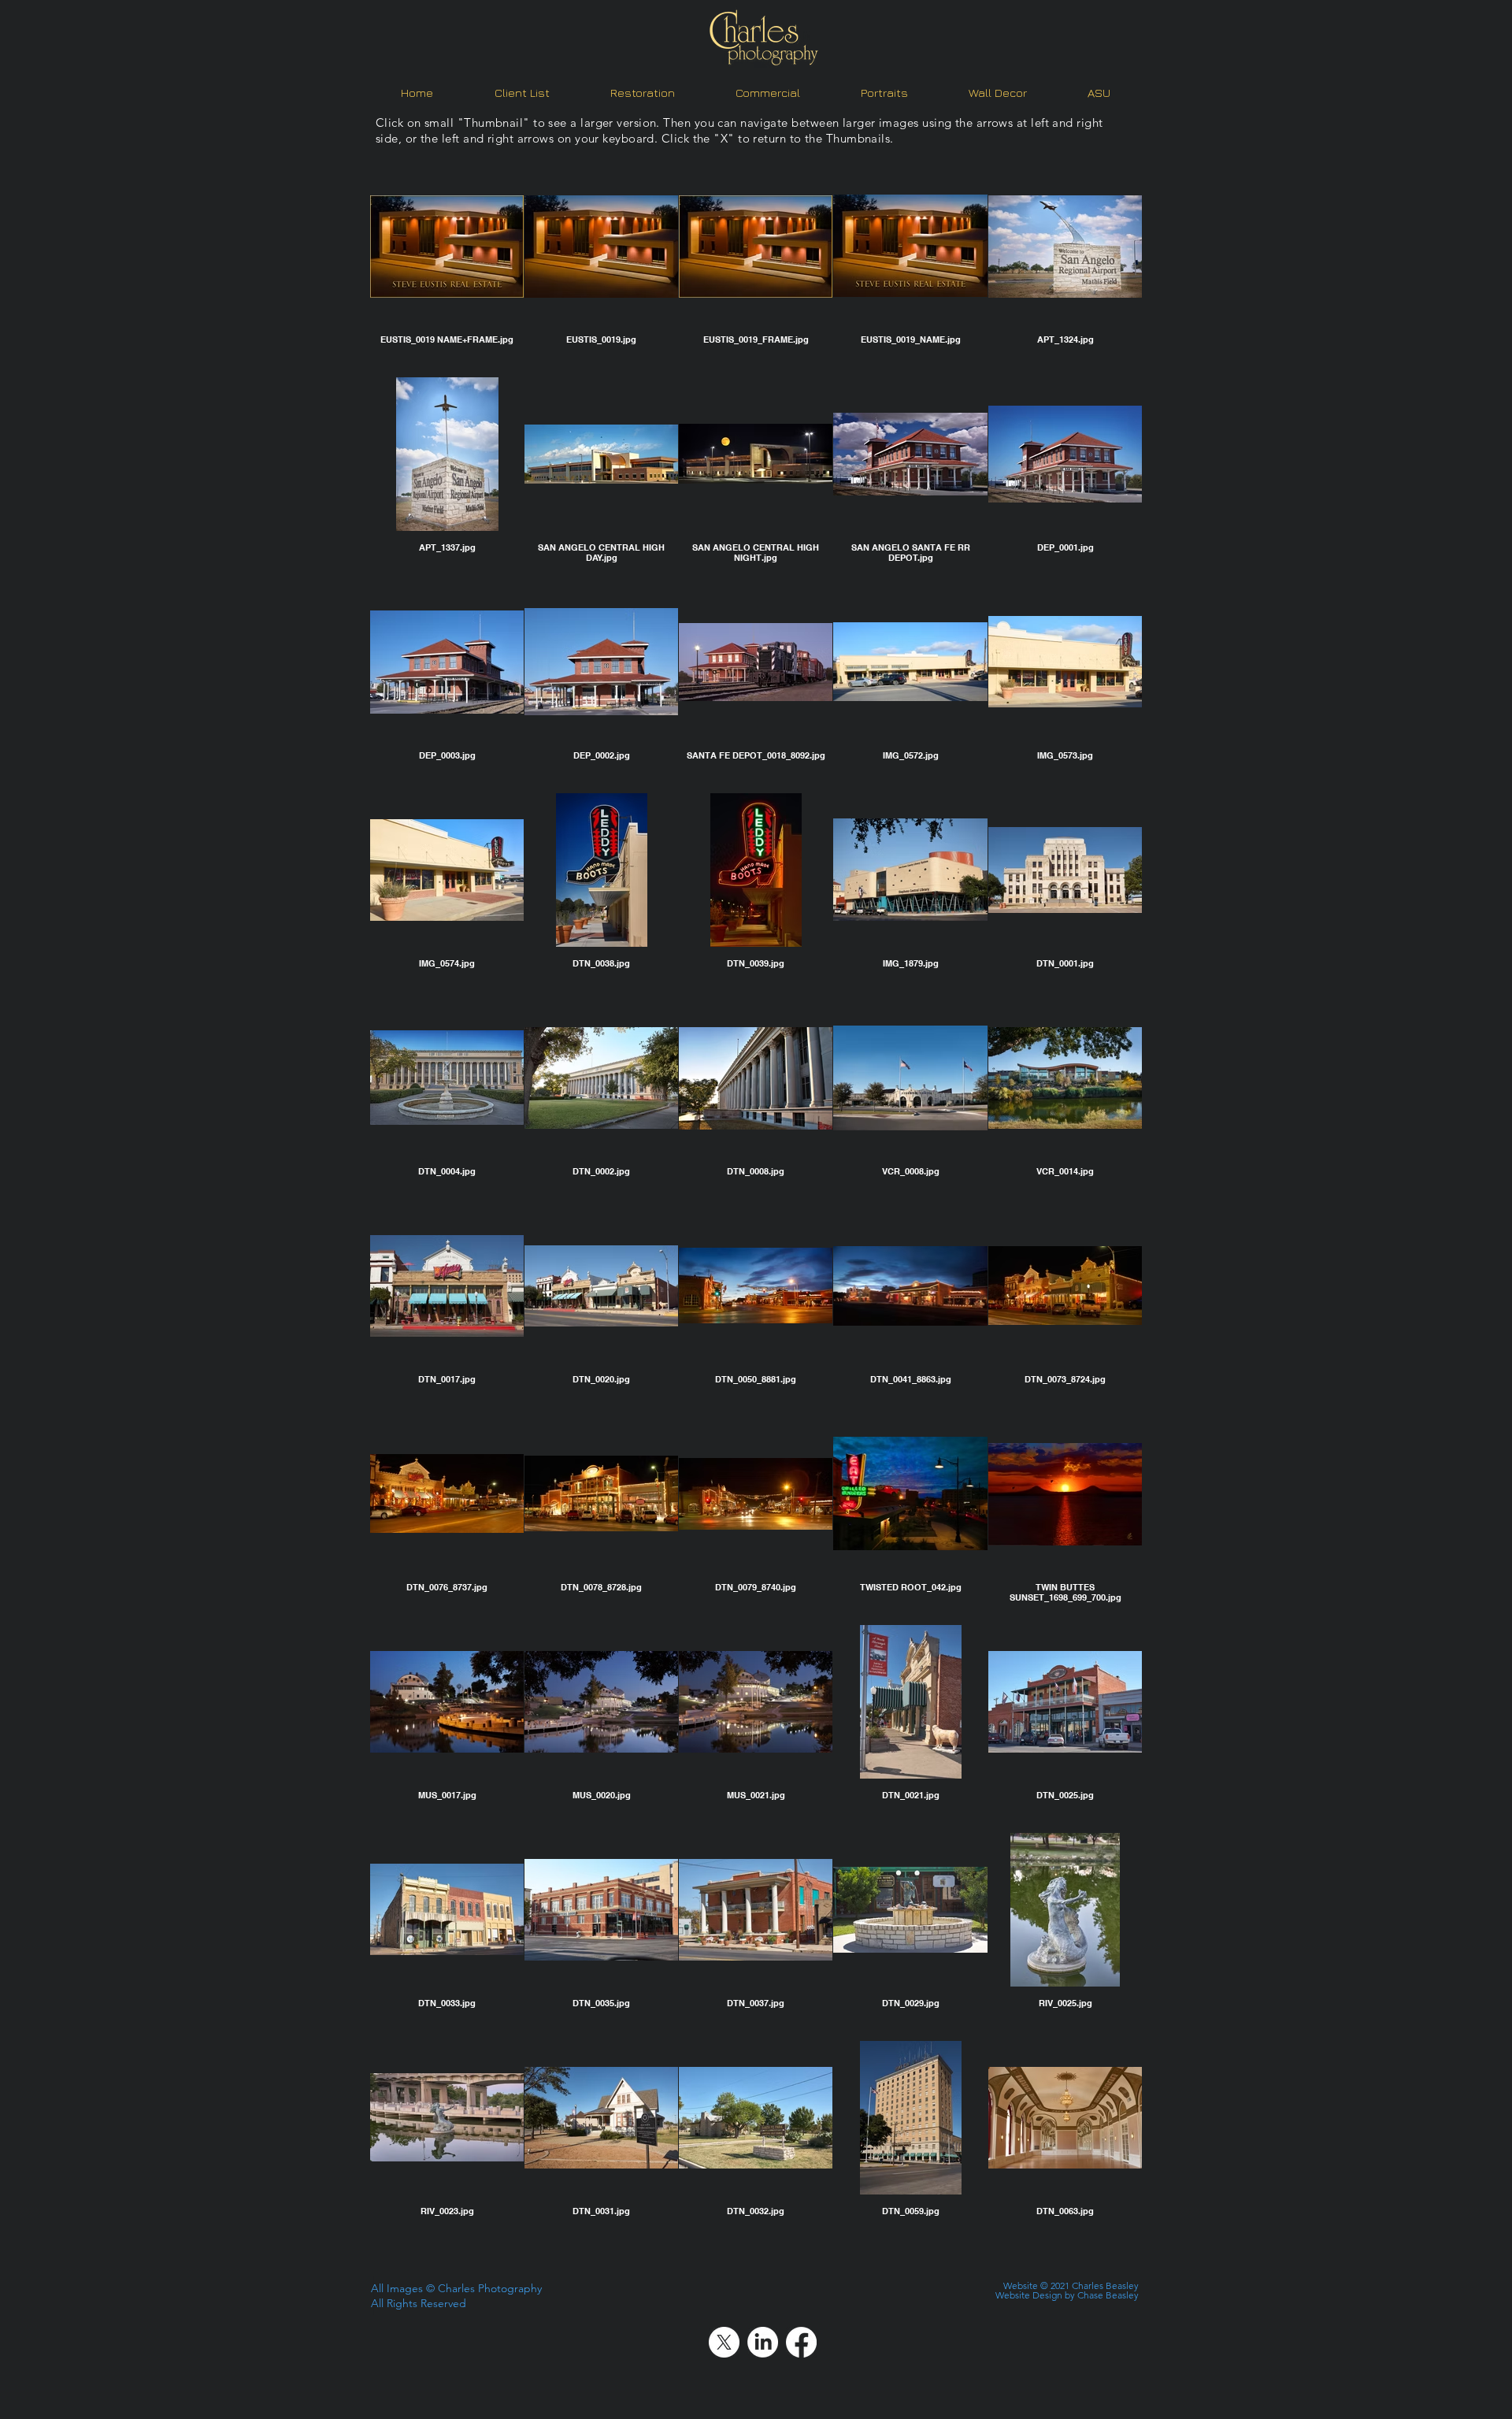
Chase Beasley (1108, 2295)
